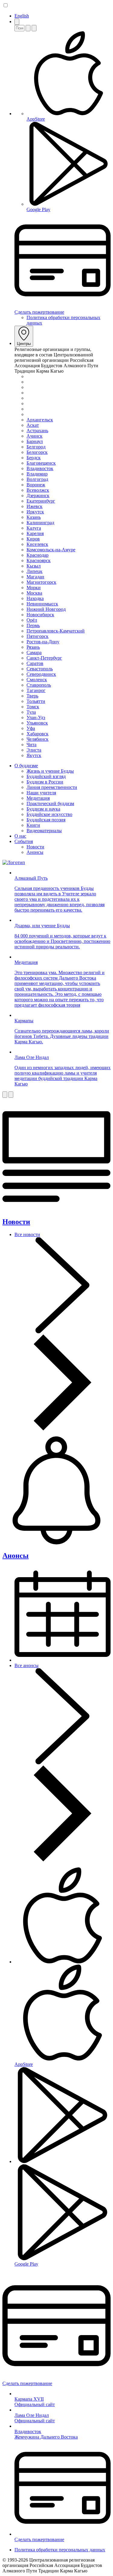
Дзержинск (38, 496)
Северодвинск (41, 674)
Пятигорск (38, 636)
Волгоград (37, 479)
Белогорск (37, 452)
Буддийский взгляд (46, 776)
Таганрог (36, 690)
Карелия (35, 533)
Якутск (34, 755)
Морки (34, 588)
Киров (33, 539)
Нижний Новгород (46, 609)
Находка (35, 598)
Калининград (40, 523)
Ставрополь (39, 685)
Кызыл (34, 566)
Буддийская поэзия (46, 820)
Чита (31, 745)
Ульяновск (37, 723)
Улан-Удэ (36, 717)
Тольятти (36, 701)
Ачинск (35, 436)
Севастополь (40, 669)
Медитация (38, 798)
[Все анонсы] (63, 1860)
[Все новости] (63, 1429)
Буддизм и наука (43, 809)
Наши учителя (41, 793)
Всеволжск (38, 490)
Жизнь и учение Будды (50, 771)
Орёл (32, 620)
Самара (34, 652)
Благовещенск (41, 463)
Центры (24, 344)
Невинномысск (42, 604)
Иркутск (35, 512)
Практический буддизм (50, 803)
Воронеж (36, 485)
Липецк (35, 571)
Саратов (35, 663)
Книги (33, 825)
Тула (31, 712)
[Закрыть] (34, 28)
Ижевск (35, 506)
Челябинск (38, 739)
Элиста (34, 750)
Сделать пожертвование (39, 312)
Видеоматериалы (44, 831)
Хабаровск (38, 734)
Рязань (33, 647)
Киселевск (37, 544)
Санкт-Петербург (44, 658)
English (22, 16)
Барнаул (35, 441)
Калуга (34, 528)
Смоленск (37, 680)
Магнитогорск (41, 582)
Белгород (36, 447)
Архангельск (40, 420)
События (24, 841)
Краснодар (38, 555)
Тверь (32, 696)
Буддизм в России (45, 782)
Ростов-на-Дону (43, 642)
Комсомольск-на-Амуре (51, 550)
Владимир (37, 474)
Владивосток (40, 468)
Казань (34, 517)
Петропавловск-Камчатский (56, 631)
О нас (20, 836)
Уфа (31, 728)
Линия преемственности (52, 787)
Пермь (33, 625)
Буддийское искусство (49, 814)
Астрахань (37, 431)
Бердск (34, 458)
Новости (35, 847)
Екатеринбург (41, 501)
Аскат (33, 425)
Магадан (35, 577)
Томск (33, 707)
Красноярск (39, 560)
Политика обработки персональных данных (60, 2550)
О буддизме (26, 766)
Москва (34, 593)
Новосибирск (40, 615)
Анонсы (35, 852)
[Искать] (28, 28)
